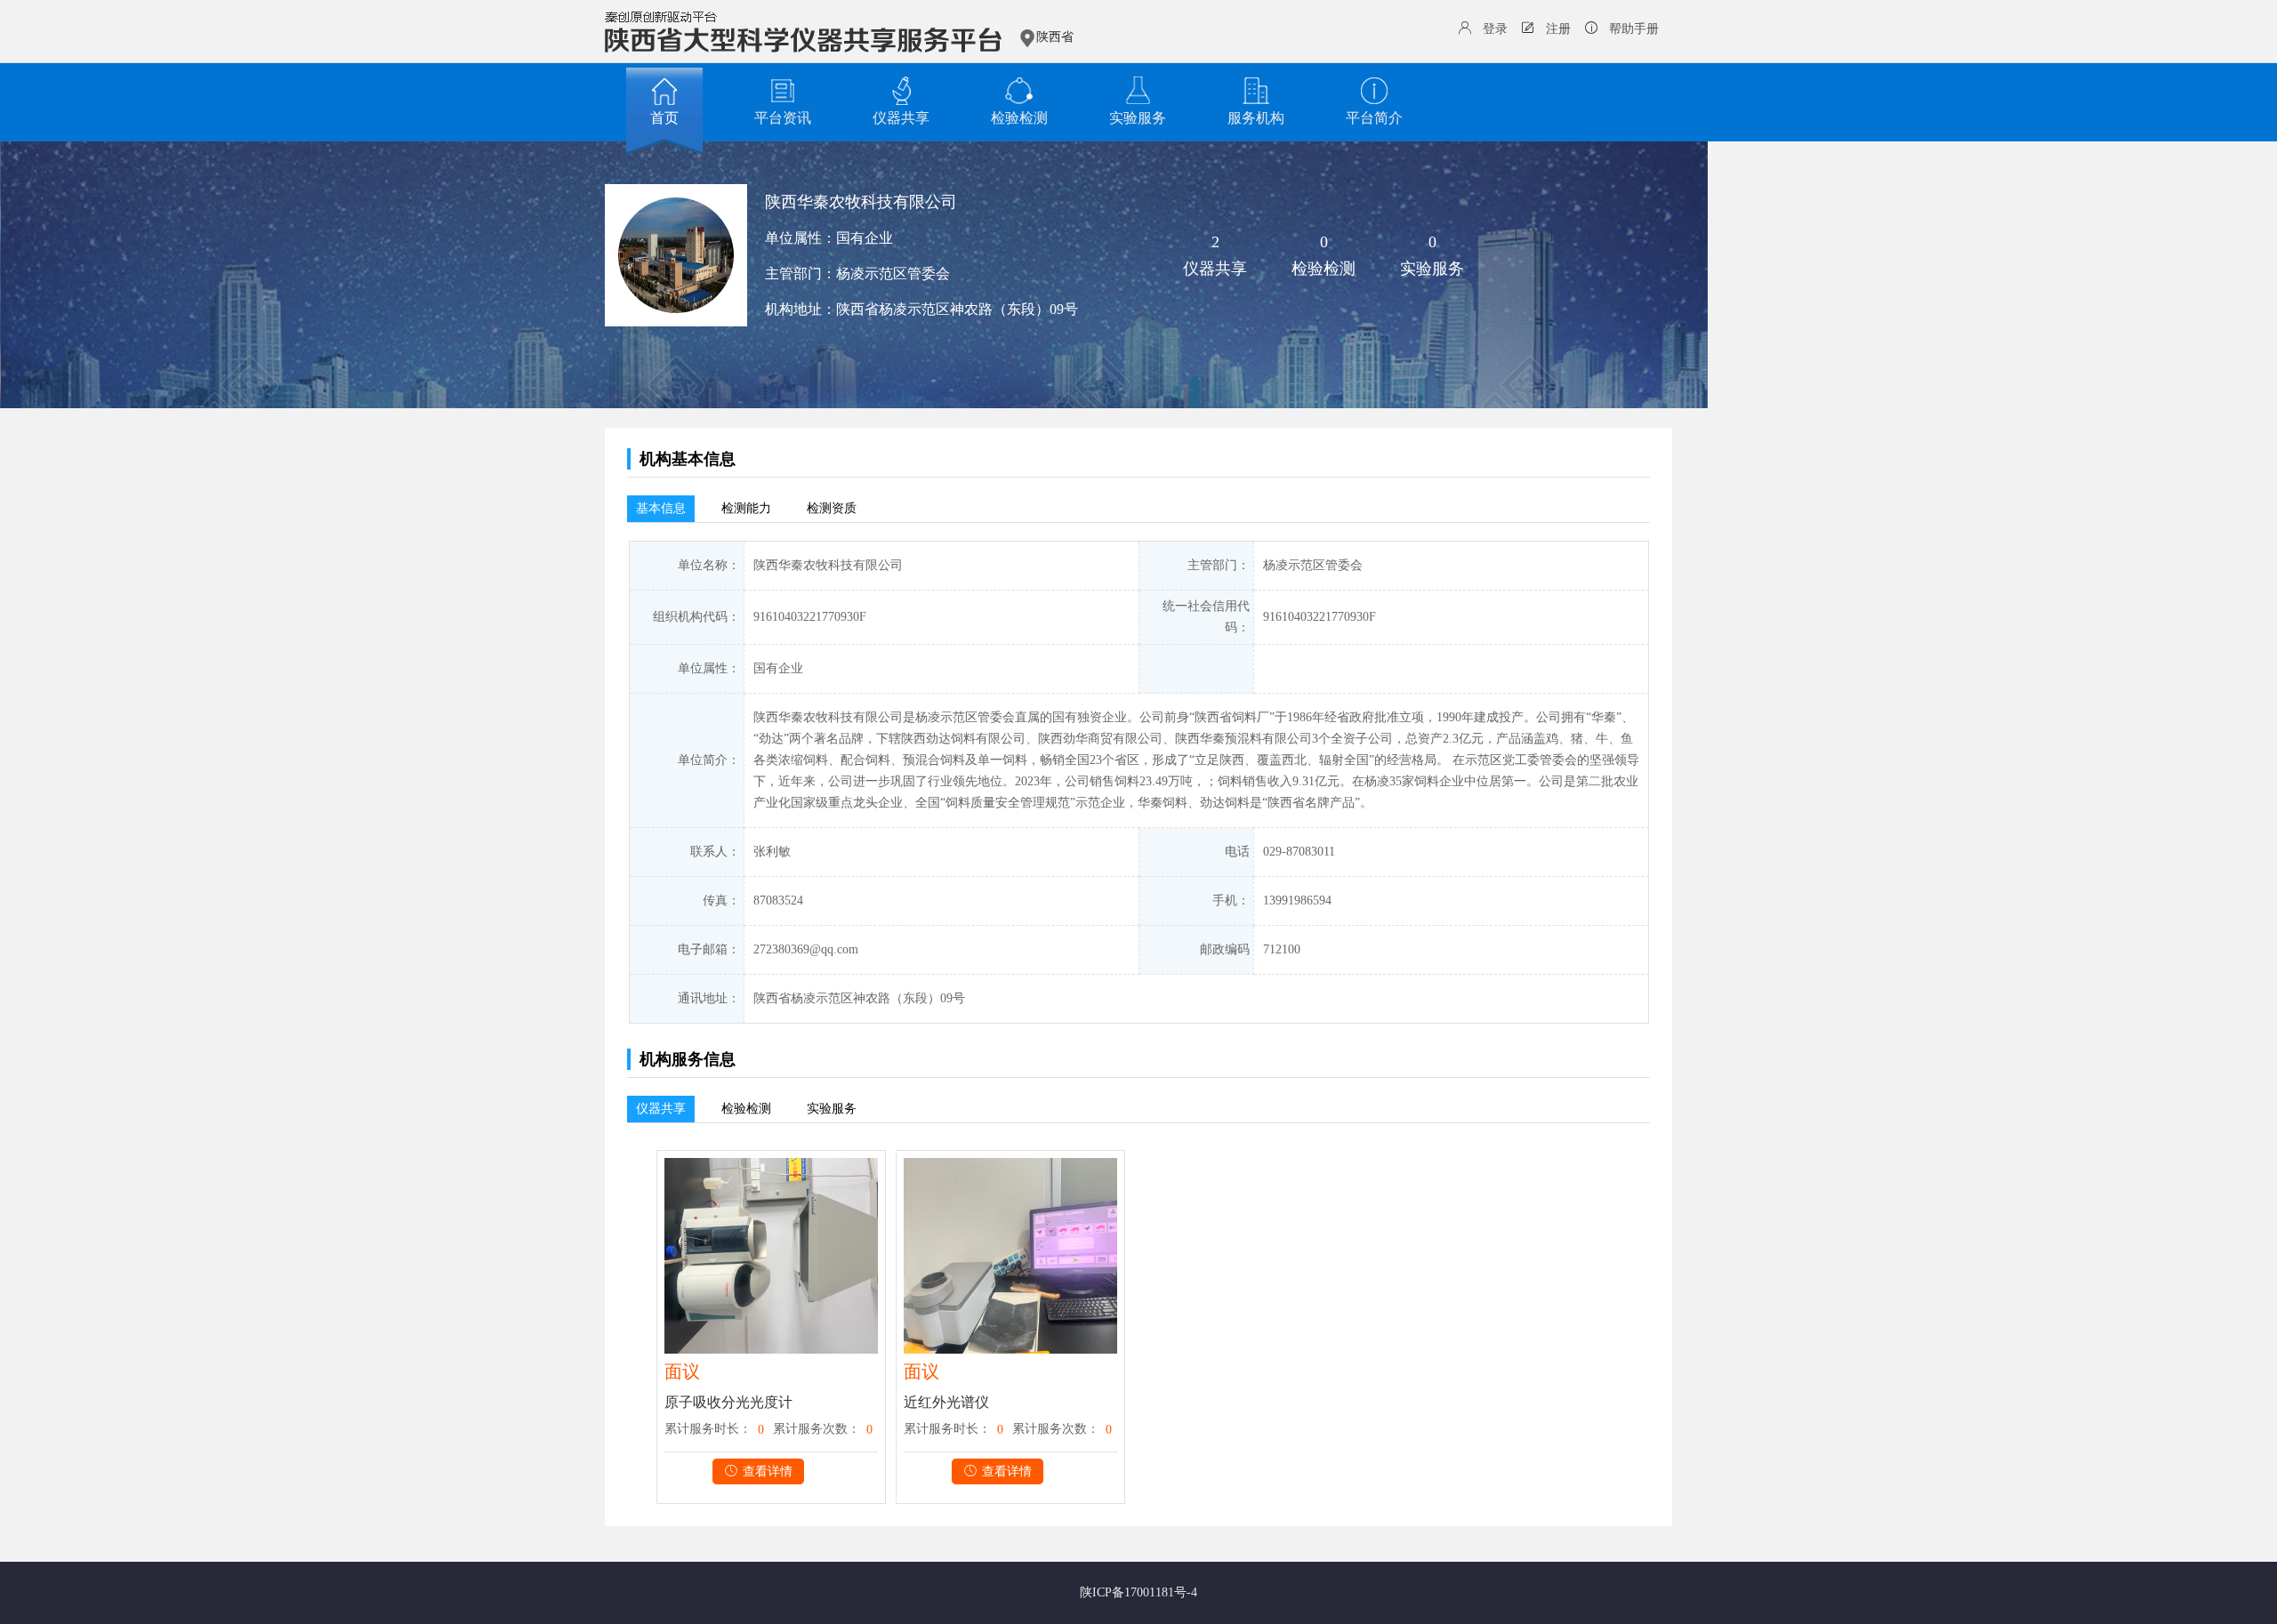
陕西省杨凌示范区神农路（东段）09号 (957, 309)
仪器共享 (901, 118)
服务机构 (1256, 118)
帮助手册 (1634, 29)
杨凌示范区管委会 (893, 273)
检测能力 (746, 508)
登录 (1495, 29)
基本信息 (661, 508)
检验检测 (1019, 118)
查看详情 (768, 1471)
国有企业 (865, 238)
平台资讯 (783, 118)
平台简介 (1374, 118)
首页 (664, 118)
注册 (1558, 29)
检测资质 (832, 508)
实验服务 (1138, 118)
